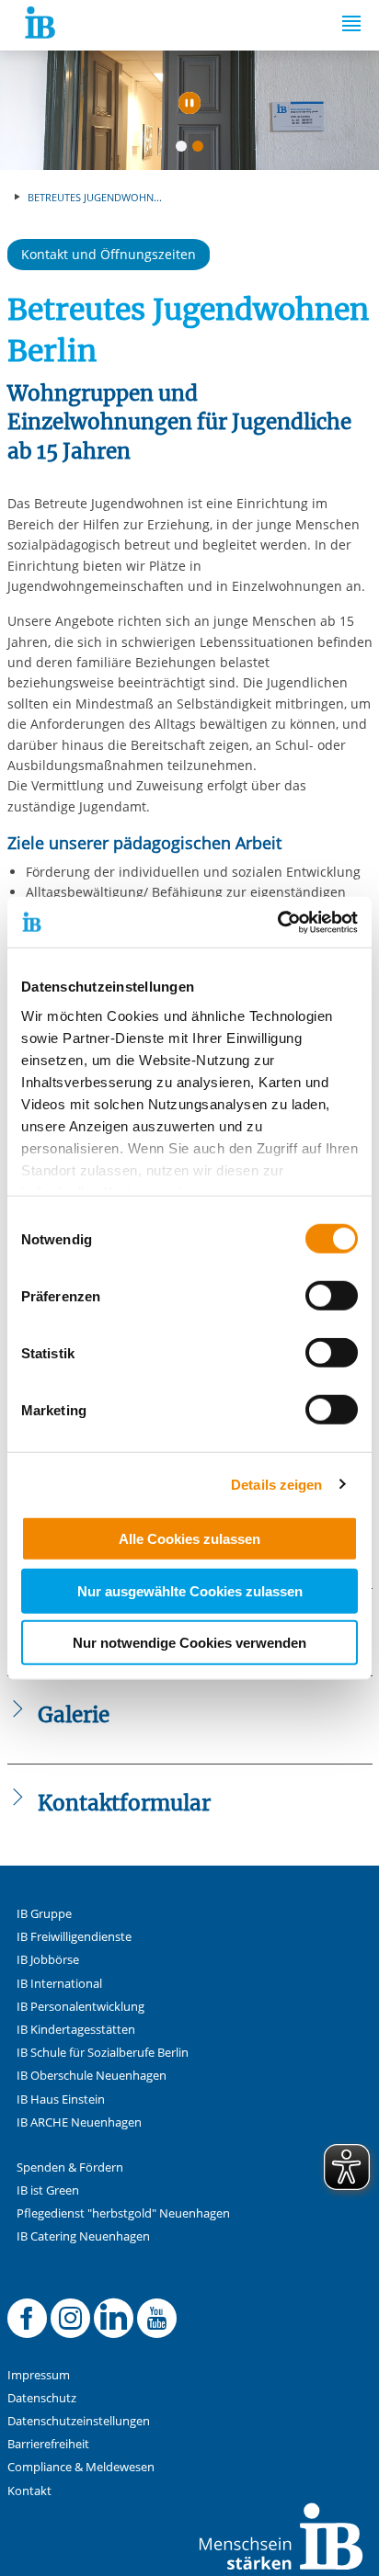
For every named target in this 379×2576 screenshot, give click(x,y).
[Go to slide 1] (185, 150)
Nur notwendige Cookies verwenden (189, 1643)
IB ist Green (48, 2190)
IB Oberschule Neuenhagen (92, 2076)
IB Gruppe (44, 1914)
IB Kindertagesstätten (76, 2030)
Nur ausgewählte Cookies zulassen (190, 1590)
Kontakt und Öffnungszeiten (109, 254)
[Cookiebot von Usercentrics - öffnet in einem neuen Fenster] (277, 922)
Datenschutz (42, 2398)
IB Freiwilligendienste (74, 1937)
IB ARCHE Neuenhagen (79, 2122)
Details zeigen (276, 1484)
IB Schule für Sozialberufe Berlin (103, 2053)
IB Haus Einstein (61, 2099)
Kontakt (29, 2491)
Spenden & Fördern (70, 2167)
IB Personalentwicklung (80, 2007)
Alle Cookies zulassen (189, 1539)
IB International (59, 1984)
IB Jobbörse (48, 1960)
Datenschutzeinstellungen (79, 2421)
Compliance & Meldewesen (81, 2467)
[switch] (332, 1296)
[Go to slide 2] (201, 150)
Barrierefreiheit (48, 2444)
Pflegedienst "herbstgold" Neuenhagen (123, 2213)
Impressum (39, 2375)
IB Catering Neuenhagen (83, 2236)
